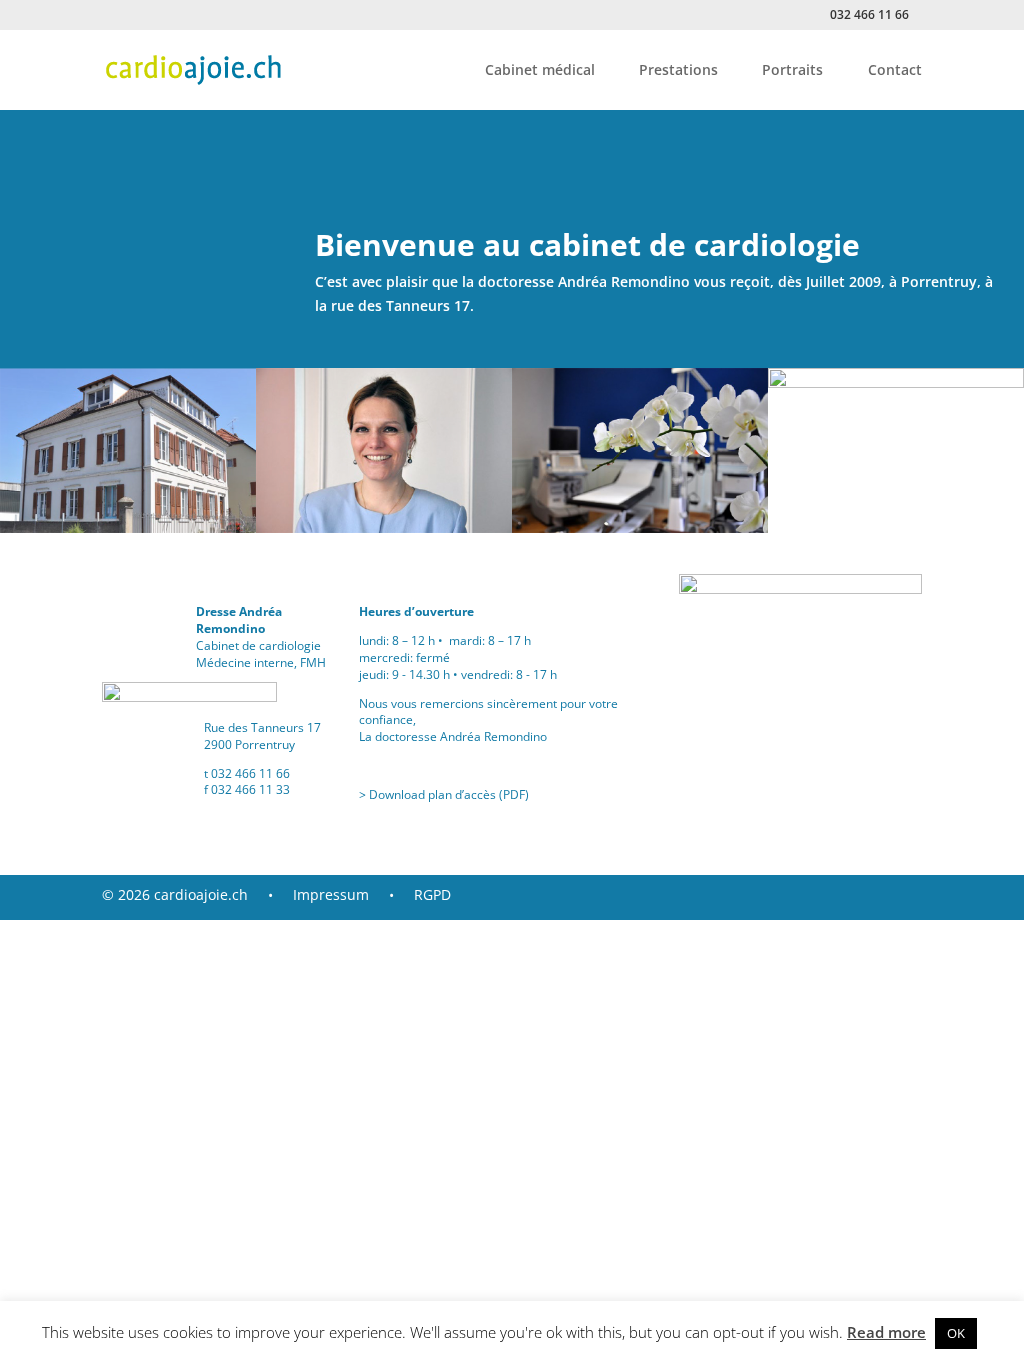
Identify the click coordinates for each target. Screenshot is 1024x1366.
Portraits (792, 71)
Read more (886, 1332)
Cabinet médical (540, 71)
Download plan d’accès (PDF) (449, 794)
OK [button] (956, 1333)
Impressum (335, 894)
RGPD (424, 894)
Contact (895, 71)
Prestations (678, 71)
